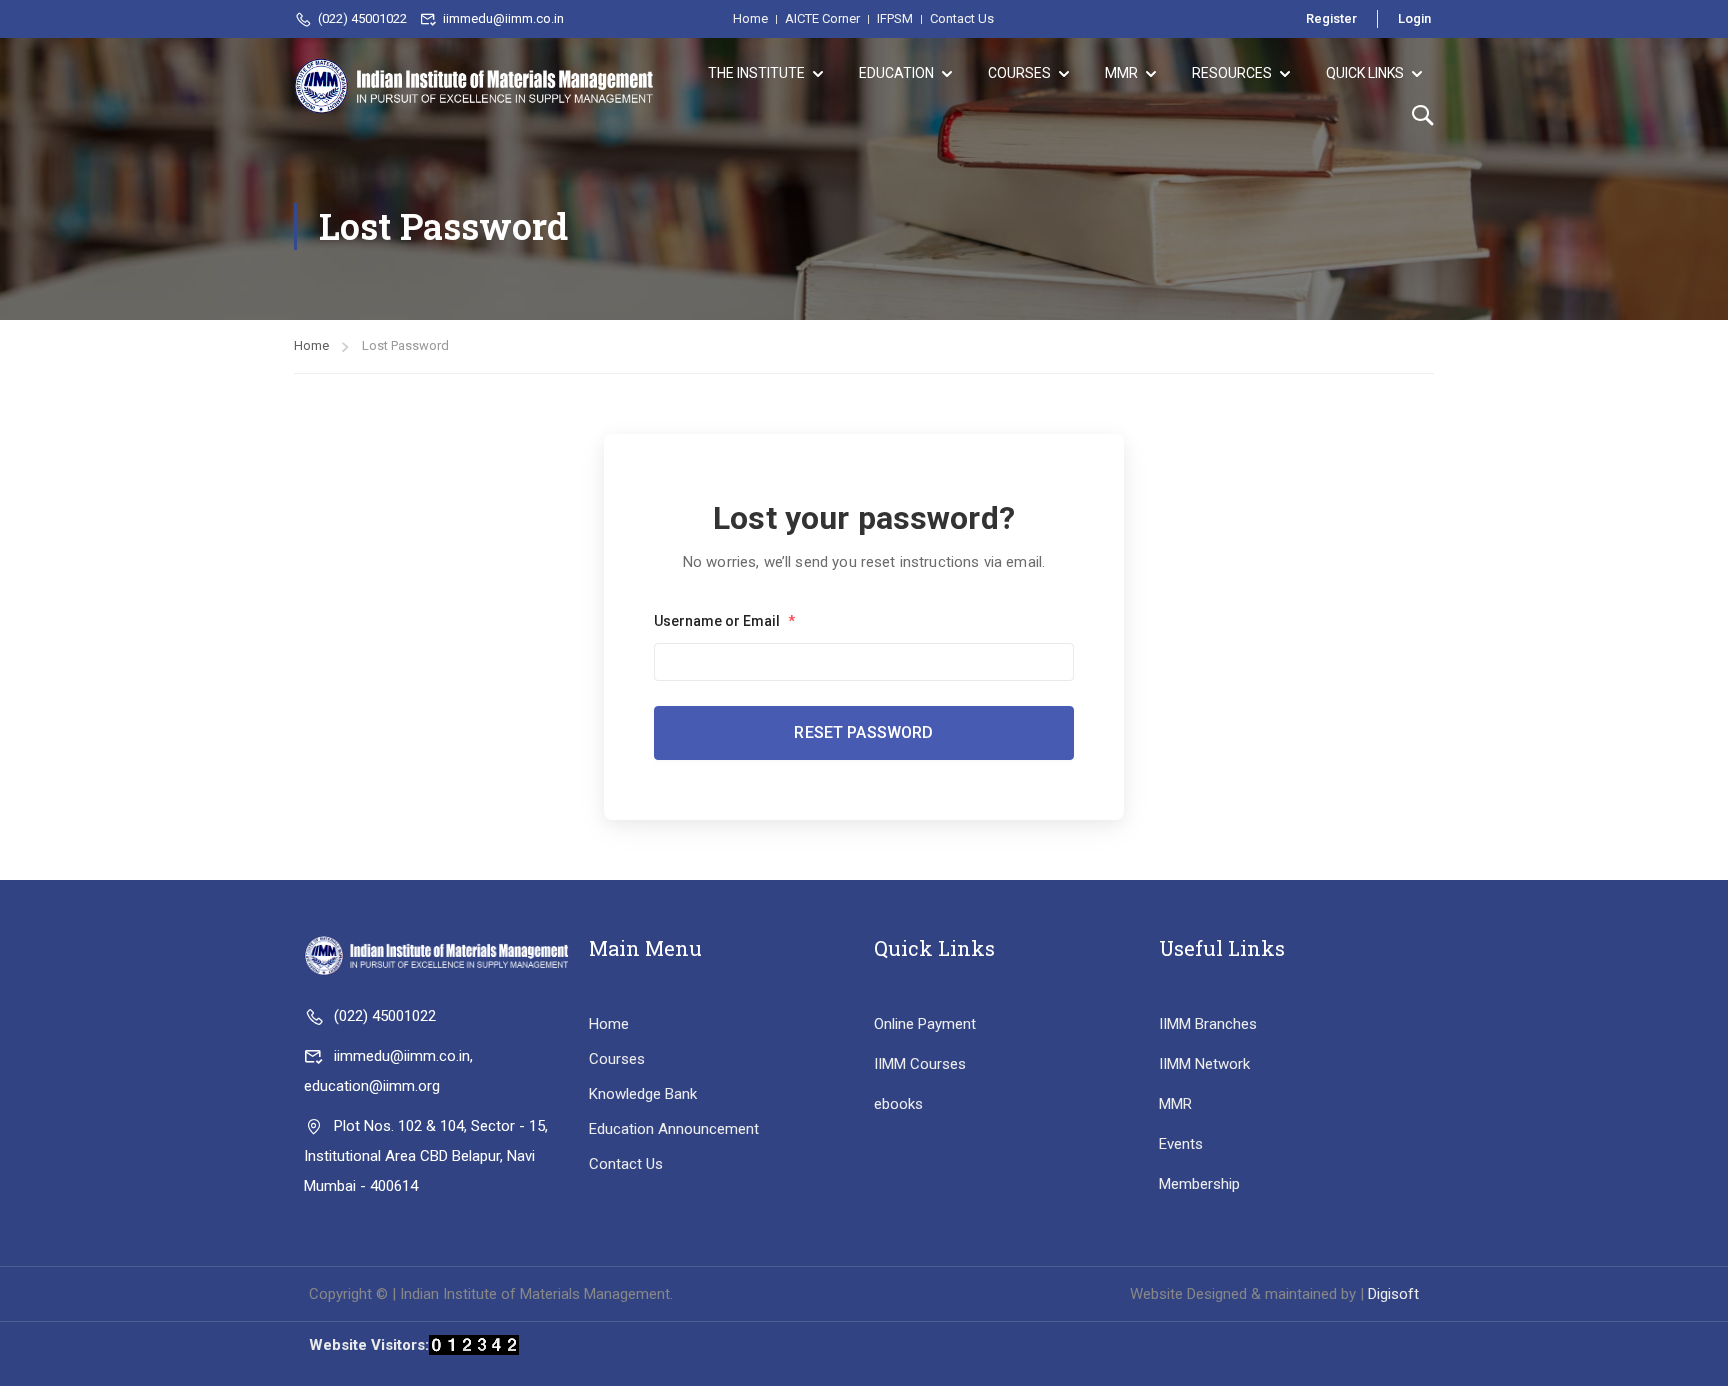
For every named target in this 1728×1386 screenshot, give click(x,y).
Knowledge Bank (643, 1094)
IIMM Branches (1208, 1024)
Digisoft (1393, 1294)
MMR (1121, 73)
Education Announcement (674, 1129)
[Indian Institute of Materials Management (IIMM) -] (474, 86)
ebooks (898, 1104)
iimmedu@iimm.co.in (503, 18)
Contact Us (626, 1164)
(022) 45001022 (362, 18)
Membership (1199, 1184)
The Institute (756, 73)
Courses (1019, 73)
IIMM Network (1204, 1064)
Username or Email (724, 621)
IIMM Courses (920, 1064)
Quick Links (1365, 73)
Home (311, 345)
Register (1331, 18)
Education (896, 73)
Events (1181, 1144)
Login (1414, 18)
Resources (1232, 73)
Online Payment (925, 1024)
